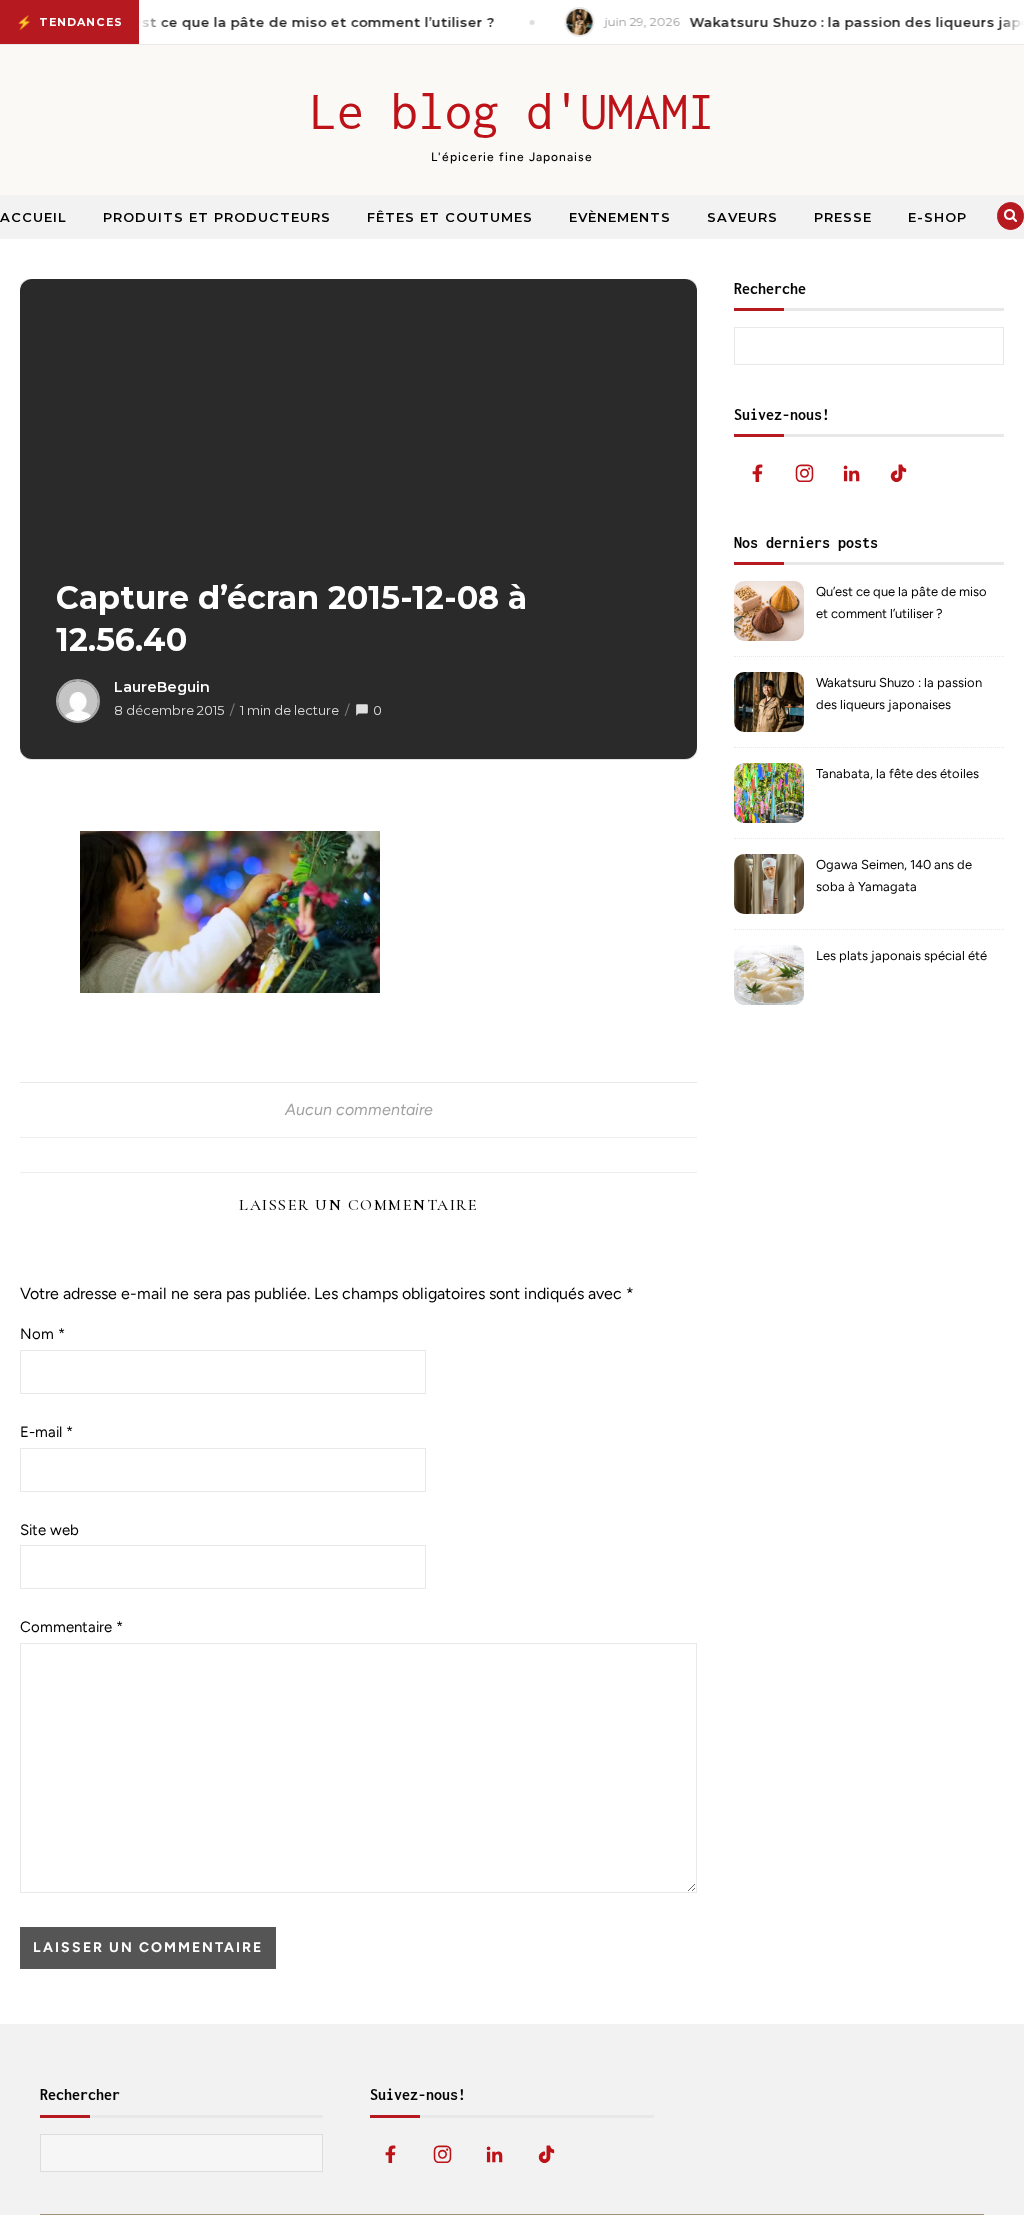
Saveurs (742, 217)
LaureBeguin (162, 687)
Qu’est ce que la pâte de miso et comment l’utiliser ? (901, 602)
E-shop (937, 217)
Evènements (620, 217)
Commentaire (71, 1627)
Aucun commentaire (359, 1109)
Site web (49, 1530)
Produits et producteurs (217, 217)
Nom (42, 1334)
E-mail (46, 1432)
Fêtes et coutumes (450, 217)
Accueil (33, 217)
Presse (843, 217)
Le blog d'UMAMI (512, 111)
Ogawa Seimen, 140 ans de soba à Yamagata (894, 875)
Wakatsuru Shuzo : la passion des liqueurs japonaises (899, 693)
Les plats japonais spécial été (901, 955)
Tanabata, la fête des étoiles (897, 773)
